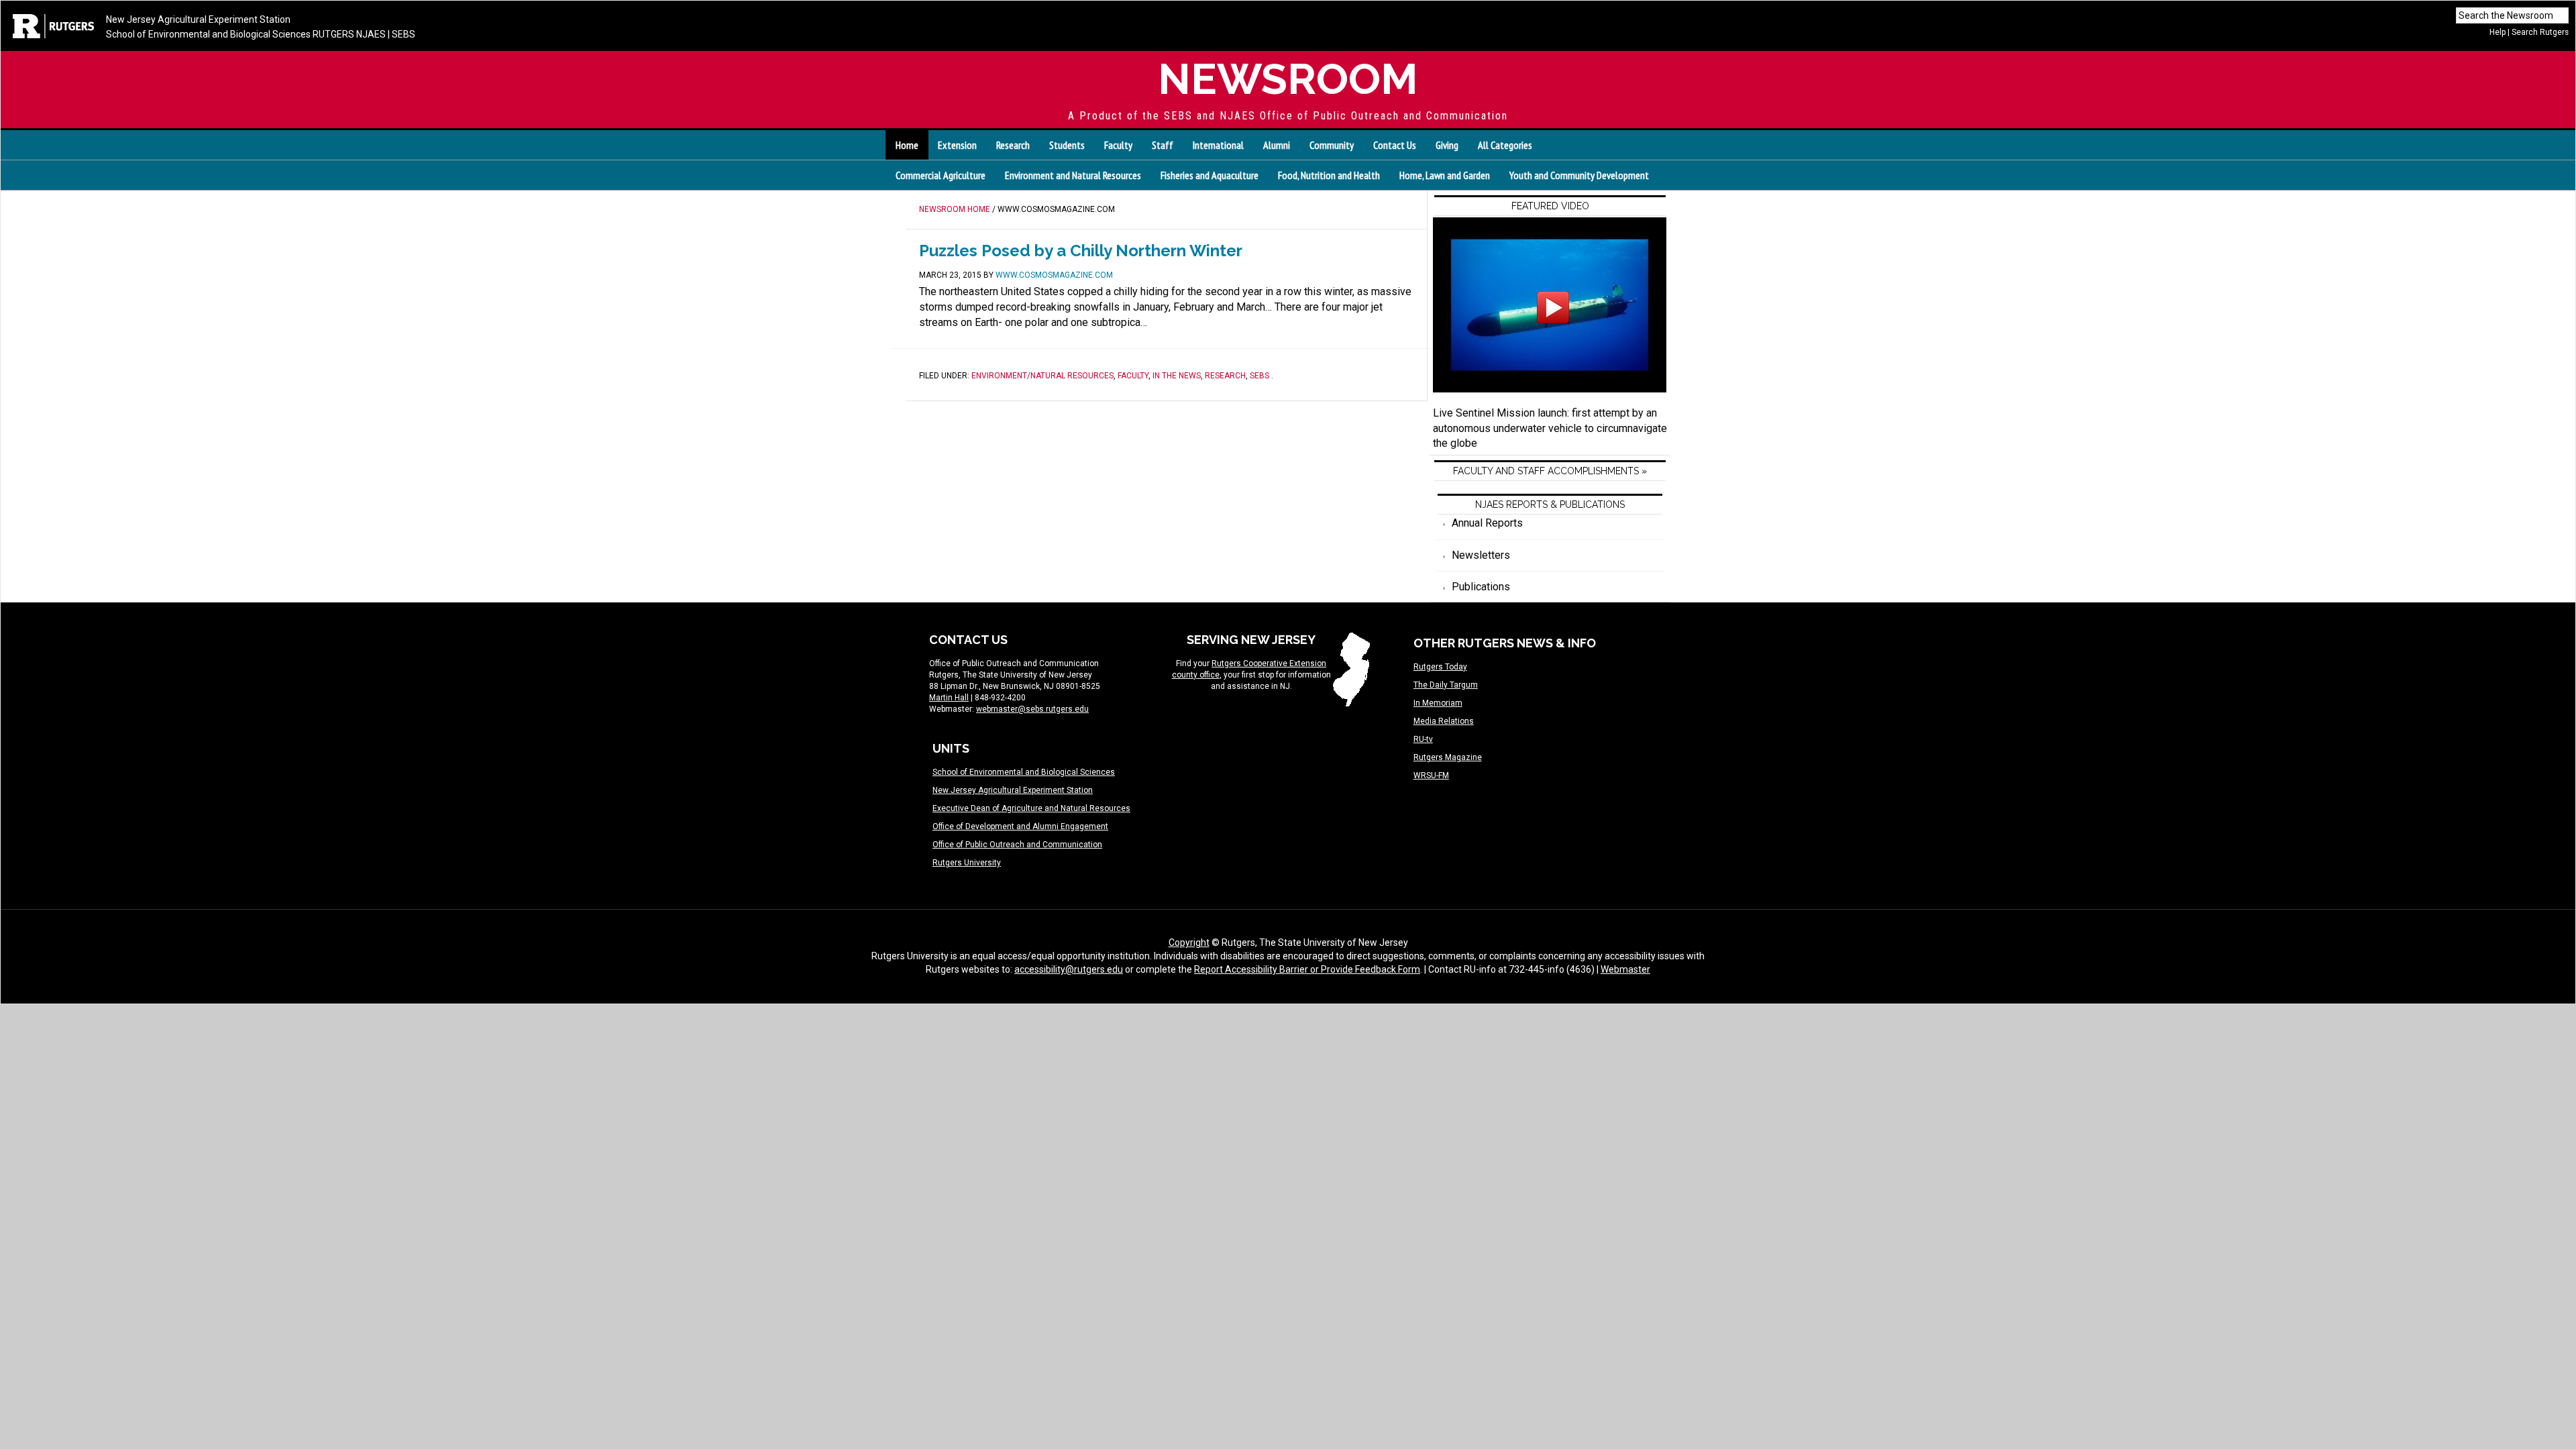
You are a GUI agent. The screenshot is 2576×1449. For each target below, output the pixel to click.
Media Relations (1444, 721)
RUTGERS (333, 34)
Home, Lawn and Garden (1445, 175)
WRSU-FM (1431, 775)
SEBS (404, 34)
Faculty (1133, 376)
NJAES (371, 34)
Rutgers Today (1440, 667)
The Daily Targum (1446, 685)
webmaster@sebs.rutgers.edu (1032, 709)
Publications (1481, 587)
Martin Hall (949, 698)
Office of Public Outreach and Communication (1017, 845)
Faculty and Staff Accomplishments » (1550, 471)
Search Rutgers (2540, 32)
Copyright (1189, 943)
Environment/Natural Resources (1042, 376)
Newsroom (1288, 79)
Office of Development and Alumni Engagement (1020, 826)
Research (1225, 376)
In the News (1177, 376)
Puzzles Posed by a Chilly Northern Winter (1081, 251)
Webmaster (1625, 969)
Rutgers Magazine (1448, 757)
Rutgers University (967, 863)
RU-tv (1423, 739)
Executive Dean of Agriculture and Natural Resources (1031, 808)
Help (2498, 32)
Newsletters (1481, 555)
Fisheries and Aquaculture (1210, 175)
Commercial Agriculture (941, 175)
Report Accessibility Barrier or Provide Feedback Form (1307, 969)
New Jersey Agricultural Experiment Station (198, 19)
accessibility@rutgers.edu (1069, 969)
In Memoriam (1438, 703)
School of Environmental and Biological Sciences (208, 34)
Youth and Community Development (1579, 175)
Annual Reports (1487, 523)
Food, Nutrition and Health (1329, 175)
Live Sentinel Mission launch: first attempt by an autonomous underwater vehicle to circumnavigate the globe (1550, 428)
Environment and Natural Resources (1073, 175)
